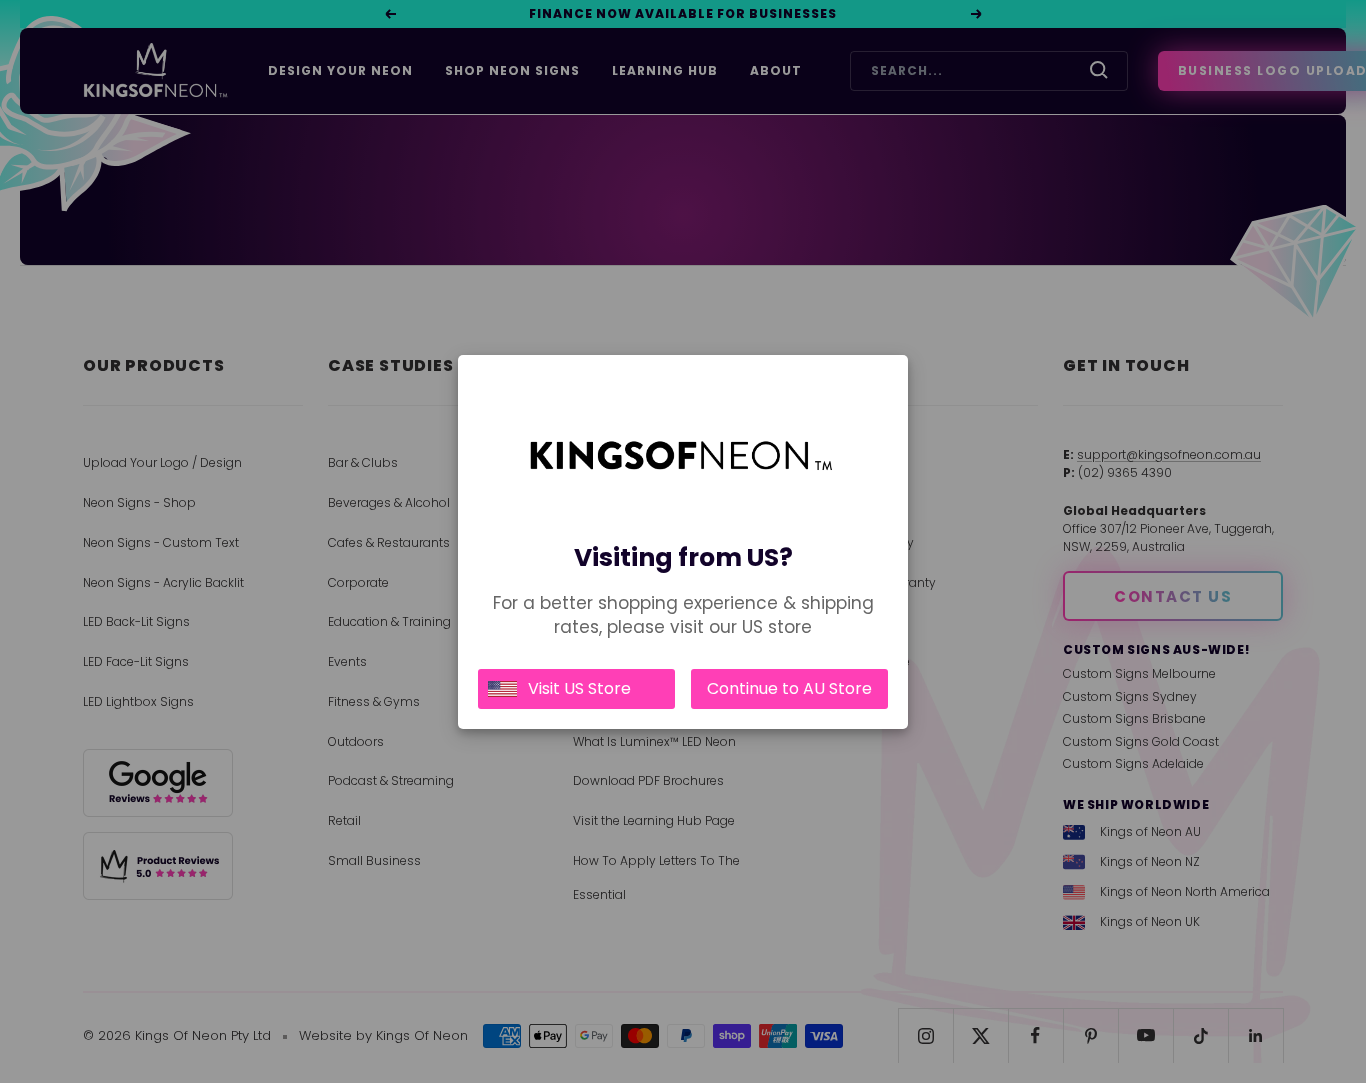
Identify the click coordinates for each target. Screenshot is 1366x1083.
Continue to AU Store (789, 688)
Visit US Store (579, 688)
